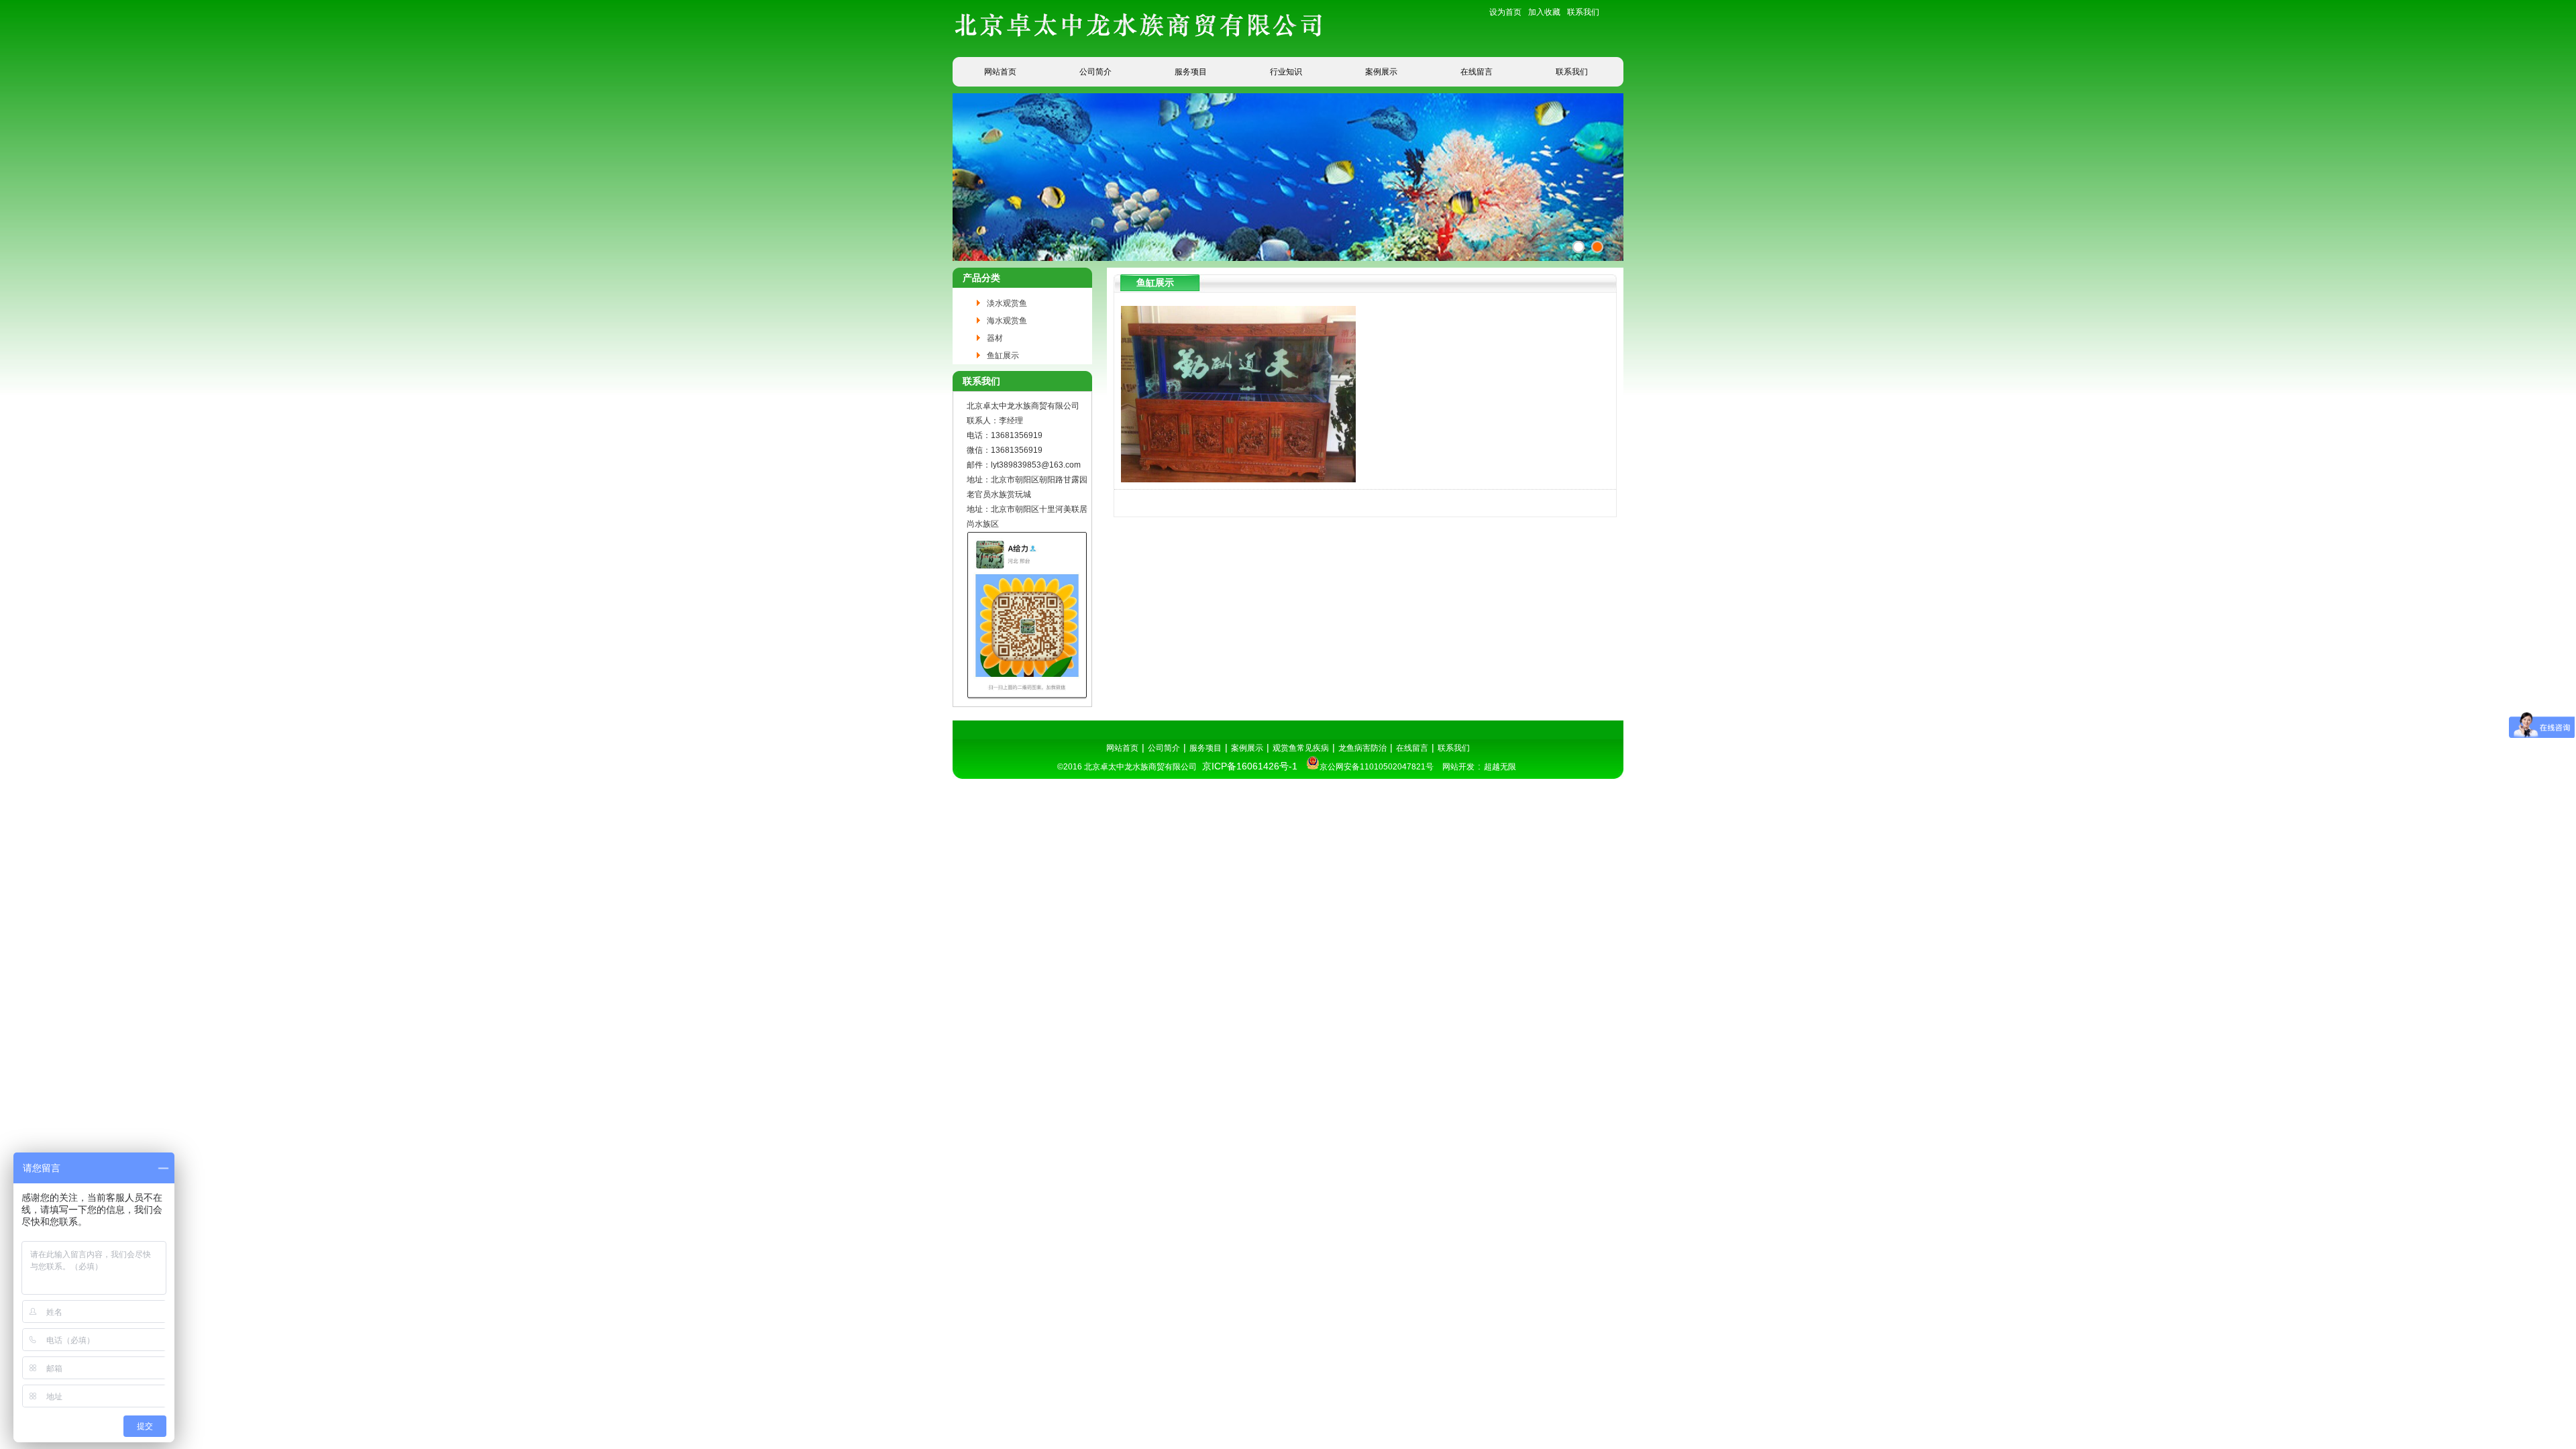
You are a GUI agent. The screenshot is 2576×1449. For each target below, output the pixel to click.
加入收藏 (1544, 12)
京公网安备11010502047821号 (1377, 767)
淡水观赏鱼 (1007, 303)
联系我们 (1583, 12)
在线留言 (1477, 72)
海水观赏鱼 (1007, 321)
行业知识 (1286, 72)
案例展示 (1381, 72)
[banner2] (1597, 247)
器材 (995, 338)
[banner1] (1578, 247)
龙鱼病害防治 (1362, 748)
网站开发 (1458, 767)
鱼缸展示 (1003, 356)
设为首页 (1505, 12)
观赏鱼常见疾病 (1301, 748)
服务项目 (1191, 72)
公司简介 (1095, 72)
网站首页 (1000, 72)
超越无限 (1500, 767)
